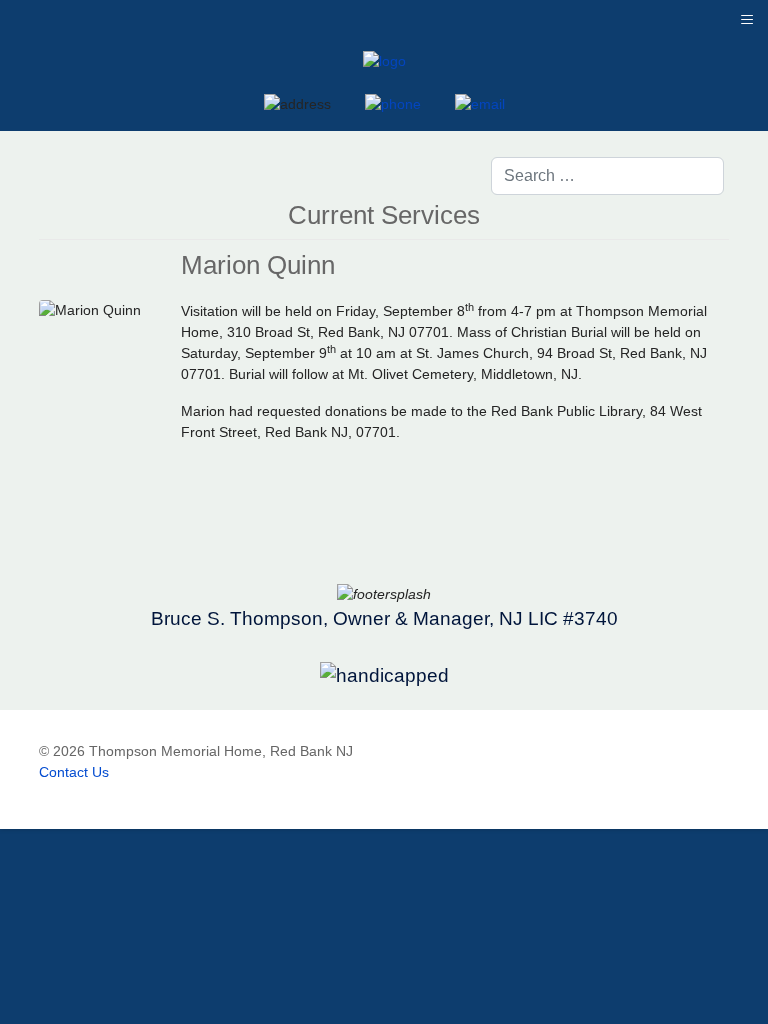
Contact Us (74, 772)
